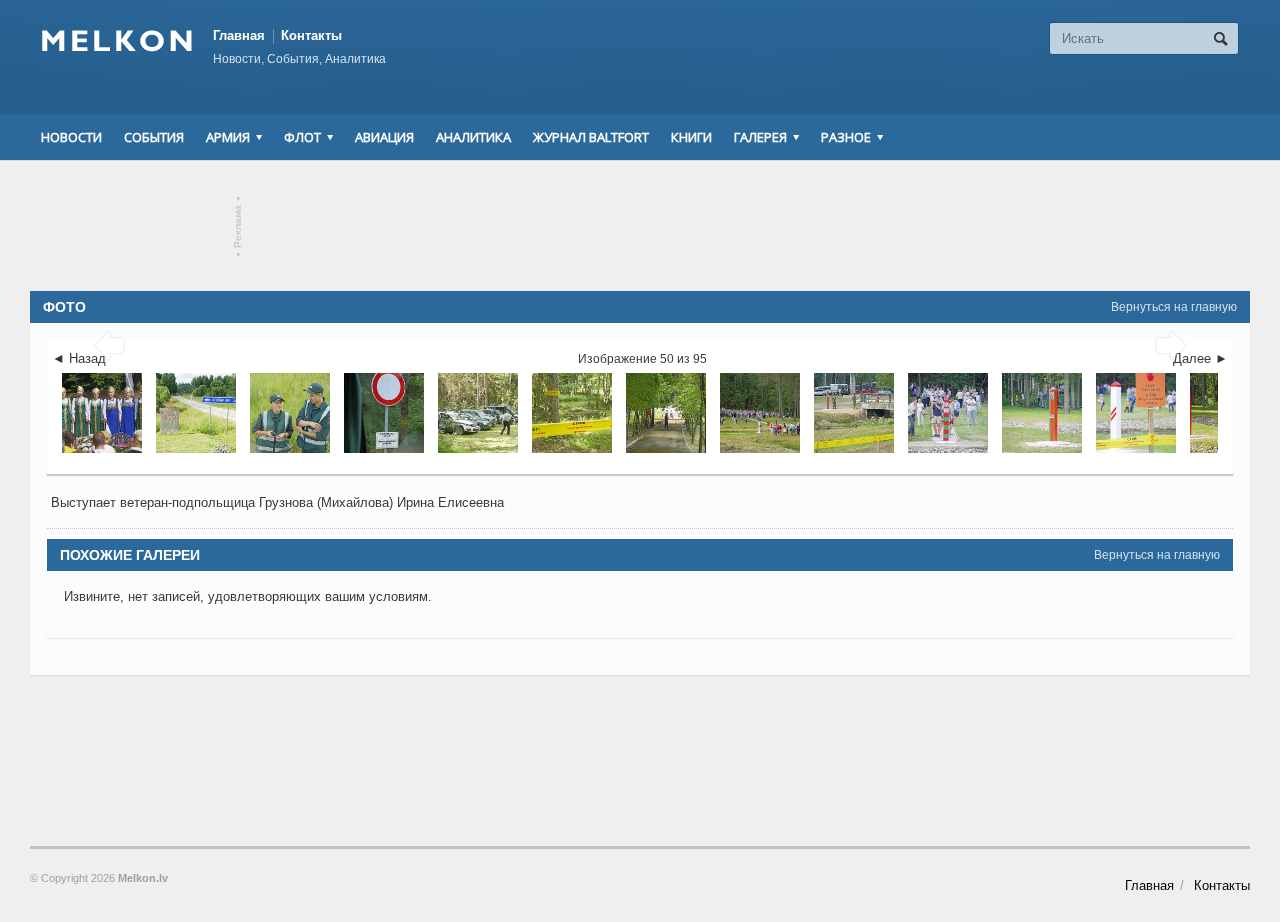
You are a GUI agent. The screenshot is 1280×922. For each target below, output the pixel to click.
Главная (239, 35)
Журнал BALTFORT (591, 137)
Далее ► (1200, 358)
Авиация (384, 137)
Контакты (311, 35)
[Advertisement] (640, 226)
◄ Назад (79, 358)
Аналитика (473, 137)
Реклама (238, 226)
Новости (71, 137)
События (154, 137)
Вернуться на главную (1174, 307)
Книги (691, 137)
